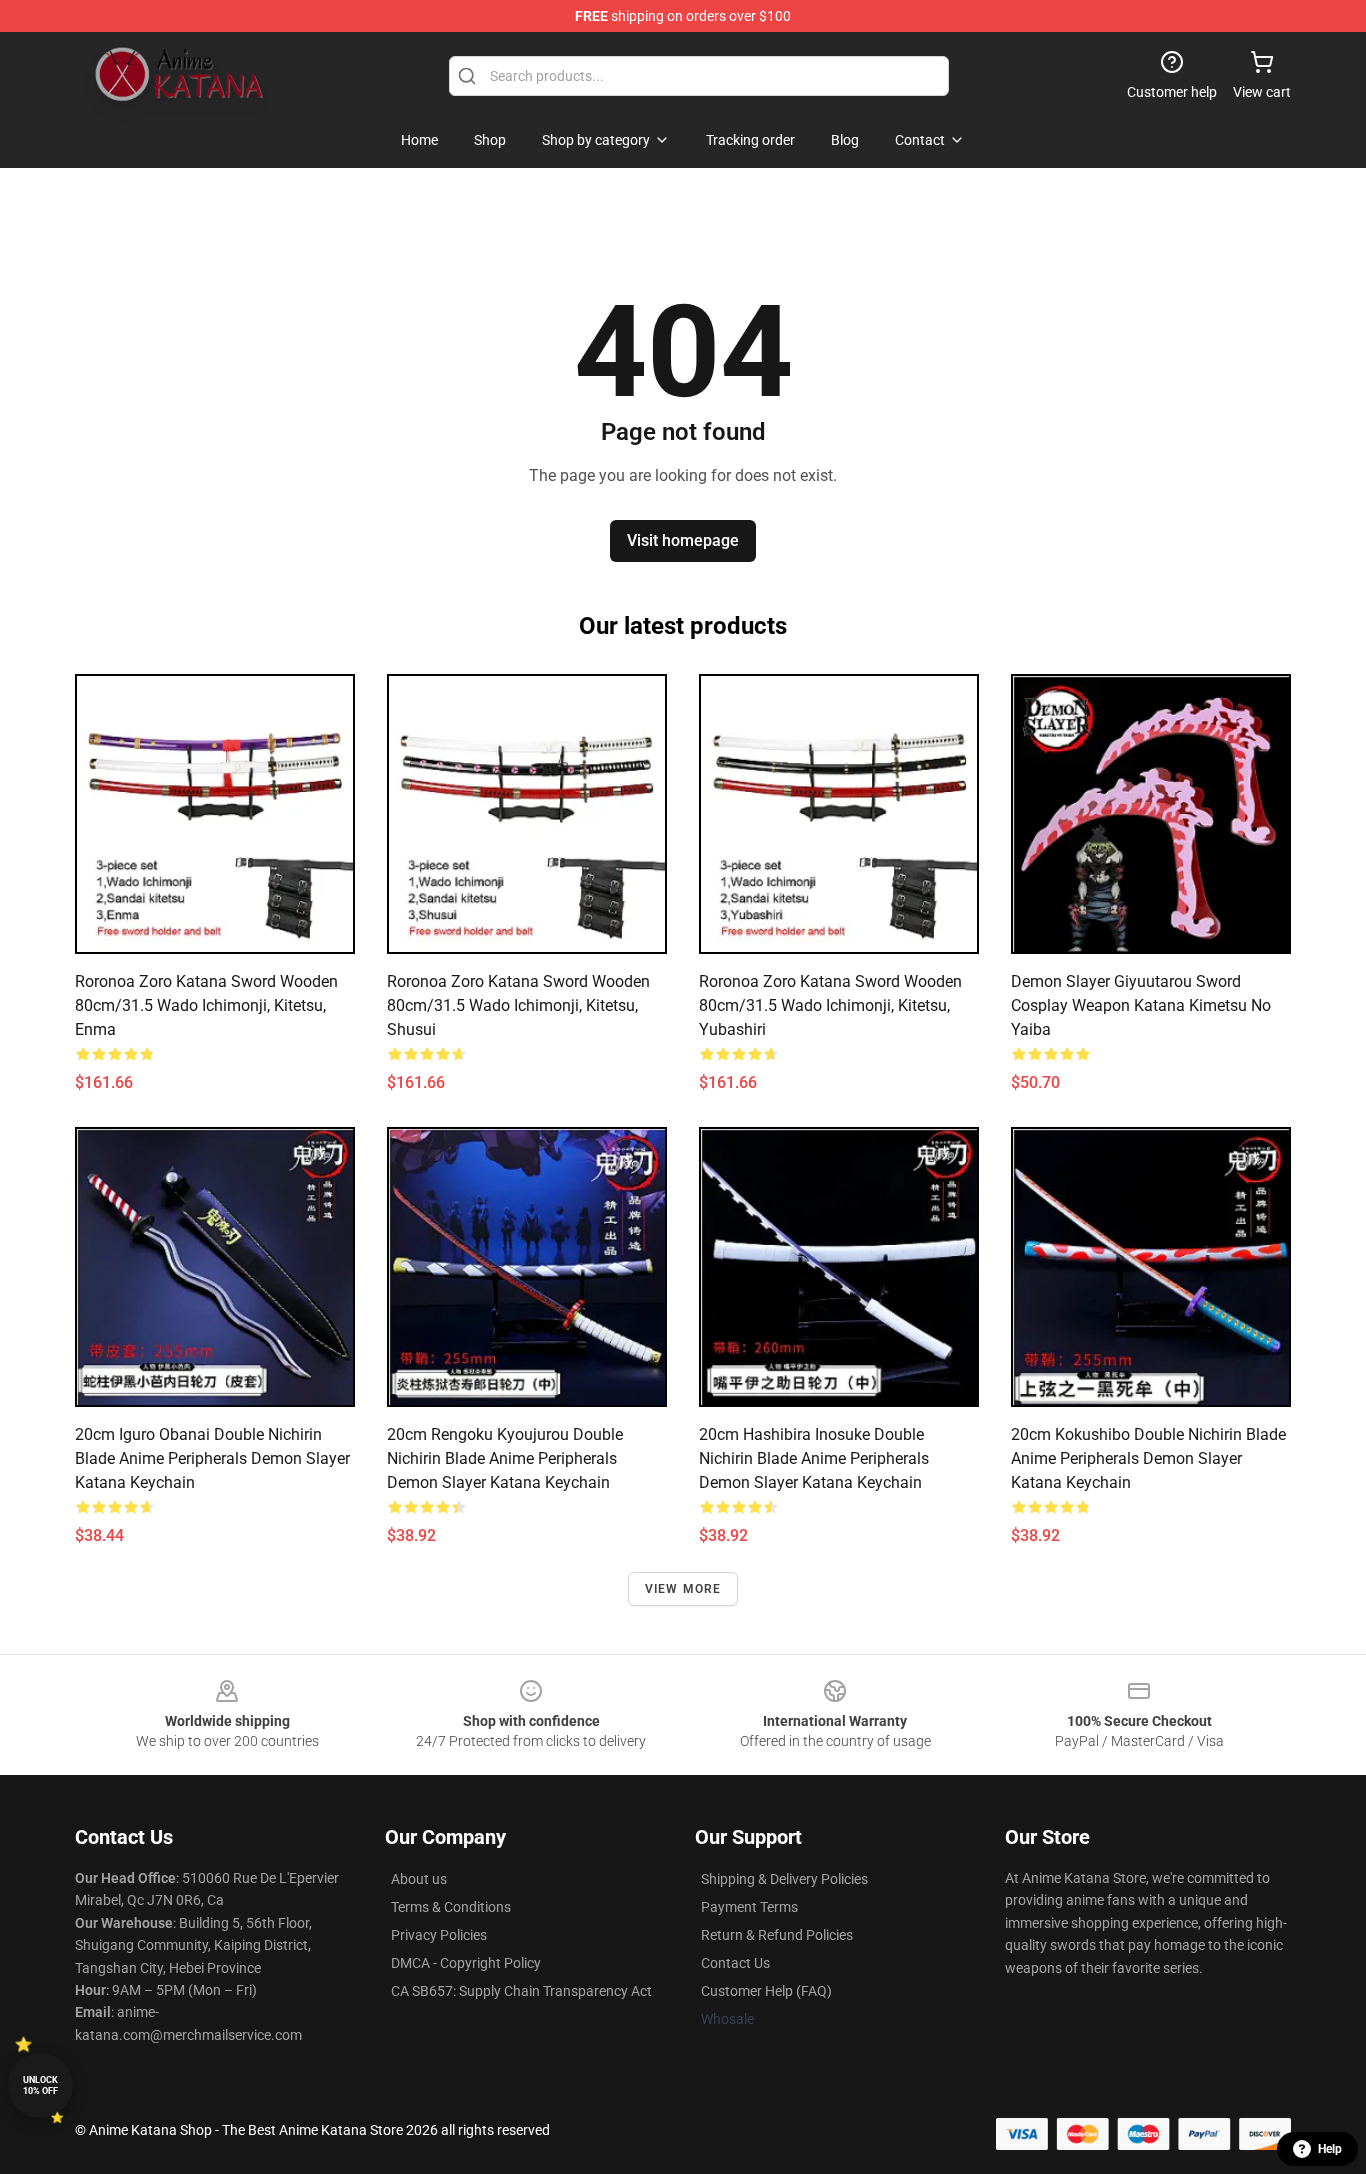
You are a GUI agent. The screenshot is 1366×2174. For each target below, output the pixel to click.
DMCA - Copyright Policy (466, 1963)
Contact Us (735, 1963)
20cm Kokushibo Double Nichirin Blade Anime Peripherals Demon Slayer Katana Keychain (1148, 1458)
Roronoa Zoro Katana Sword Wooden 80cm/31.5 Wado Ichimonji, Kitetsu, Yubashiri (830, 1005)
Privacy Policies (439, 1935)
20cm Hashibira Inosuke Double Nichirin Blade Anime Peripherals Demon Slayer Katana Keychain (814, 1458)
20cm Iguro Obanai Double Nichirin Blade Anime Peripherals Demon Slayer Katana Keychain (212, 1458)
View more (683, 1589)
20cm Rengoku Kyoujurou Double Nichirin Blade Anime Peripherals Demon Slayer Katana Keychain (505, 1458)
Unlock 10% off (40, 2085)
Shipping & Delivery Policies (784, 1879)
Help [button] (1330, 2149)
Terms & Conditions (451, 1907)
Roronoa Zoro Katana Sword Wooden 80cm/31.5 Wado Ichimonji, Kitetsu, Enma (206, 1005)
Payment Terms (749, 1907)
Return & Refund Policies (777, 1935)
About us (419, 1879)
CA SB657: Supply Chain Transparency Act (521, 1991)
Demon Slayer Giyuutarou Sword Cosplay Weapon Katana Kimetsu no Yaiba (1141, 1005)
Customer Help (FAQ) (766, 1991)
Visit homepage (683, 540)
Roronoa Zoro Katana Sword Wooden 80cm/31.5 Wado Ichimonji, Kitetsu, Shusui (518, 1005)
